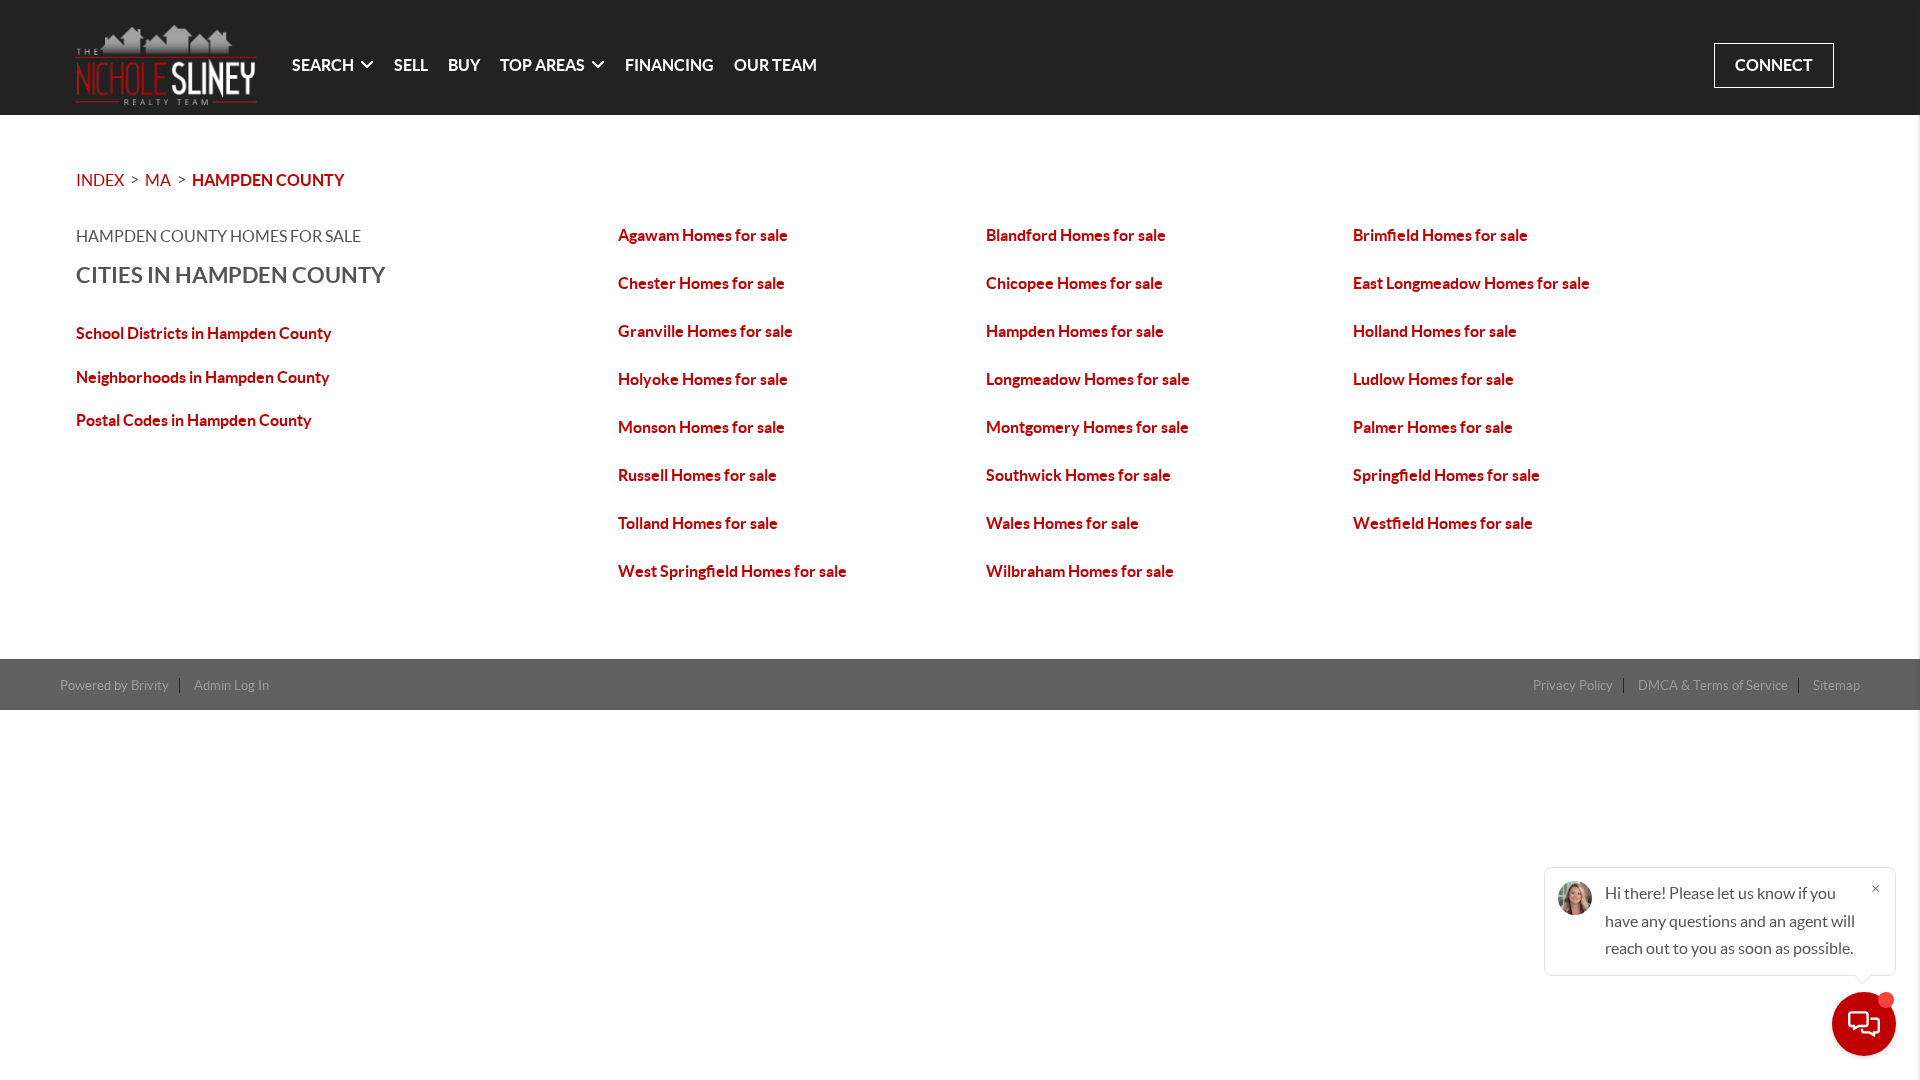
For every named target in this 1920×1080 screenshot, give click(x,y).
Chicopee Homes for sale (1074, 283)
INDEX (100, 180)
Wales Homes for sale (1062, 523)
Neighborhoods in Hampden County (203, 377)
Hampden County (268, 180)
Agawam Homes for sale (703, 235)
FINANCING (669, 65)
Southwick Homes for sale (1078, 475)
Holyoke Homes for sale (703, 379)
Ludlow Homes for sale (1433, 379)
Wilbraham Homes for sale (1080, 571)
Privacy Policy (1573, 685)
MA (158, 180)
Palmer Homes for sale (1433, 427)
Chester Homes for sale (701, 283)
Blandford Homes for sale (1076, 235)
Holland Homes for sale (1435, 331)
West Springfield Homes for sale (732, 571)
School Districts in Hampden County (204, 333)
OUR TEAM (775, 65)
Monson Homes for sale (701, 427)
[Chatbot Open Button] (1864, 1024)
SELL (411, 65)
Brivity (150, 685)
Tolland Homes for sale (698, 523)
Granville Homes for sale (705, 331)
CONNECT (1774, 65)
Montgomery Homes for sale (1087, 427)
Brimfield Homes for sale (1440, 235)
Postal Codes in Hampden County (194, 420)
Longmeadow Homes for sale (1088, 379)
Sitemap (1836, 685)
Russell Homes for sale (697, 475)
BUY (464, 65)
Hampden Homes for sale (1075, 331)
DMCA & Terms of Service (1713, 685)
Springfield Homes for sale (1446, 475)
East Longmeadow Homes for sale (1471, 283)
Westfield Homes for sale (1443, 523)
